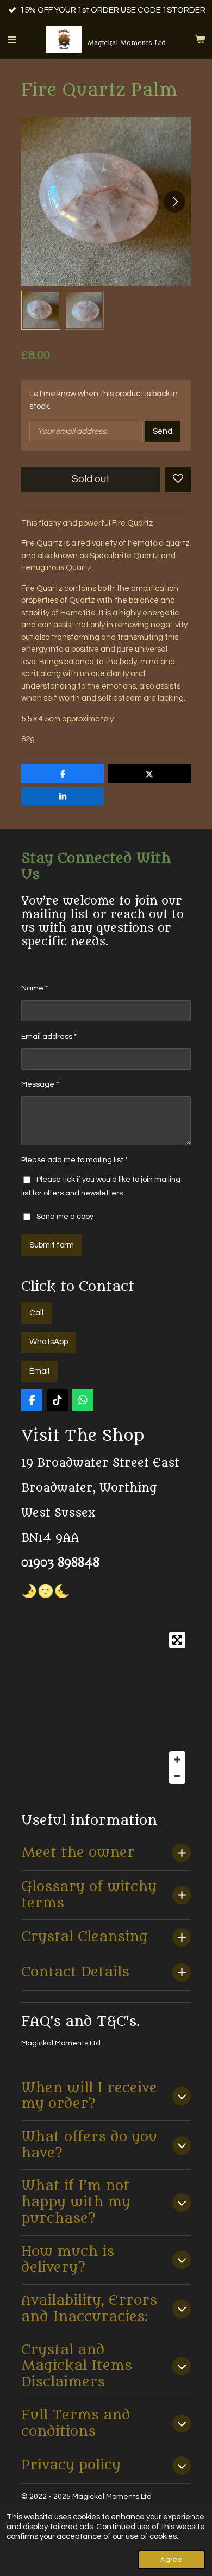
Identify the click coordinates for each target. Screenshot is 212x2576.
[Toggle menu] (12, 40)
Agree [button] (172, 2560)
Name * (35, 988)
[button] (41, 310)
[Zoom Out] (177, 1776)
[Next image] (174, 202)
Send (163, 431)
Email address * (49, 1037)
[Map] (106, 1708)
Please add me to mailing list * (74, 1160)
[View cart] (200, 40)
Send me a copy (65, 1217)
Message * (40, 1084)
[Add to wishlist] (178, 480)
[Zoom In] (177, 1760)
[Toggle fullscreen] (177, 1640)
